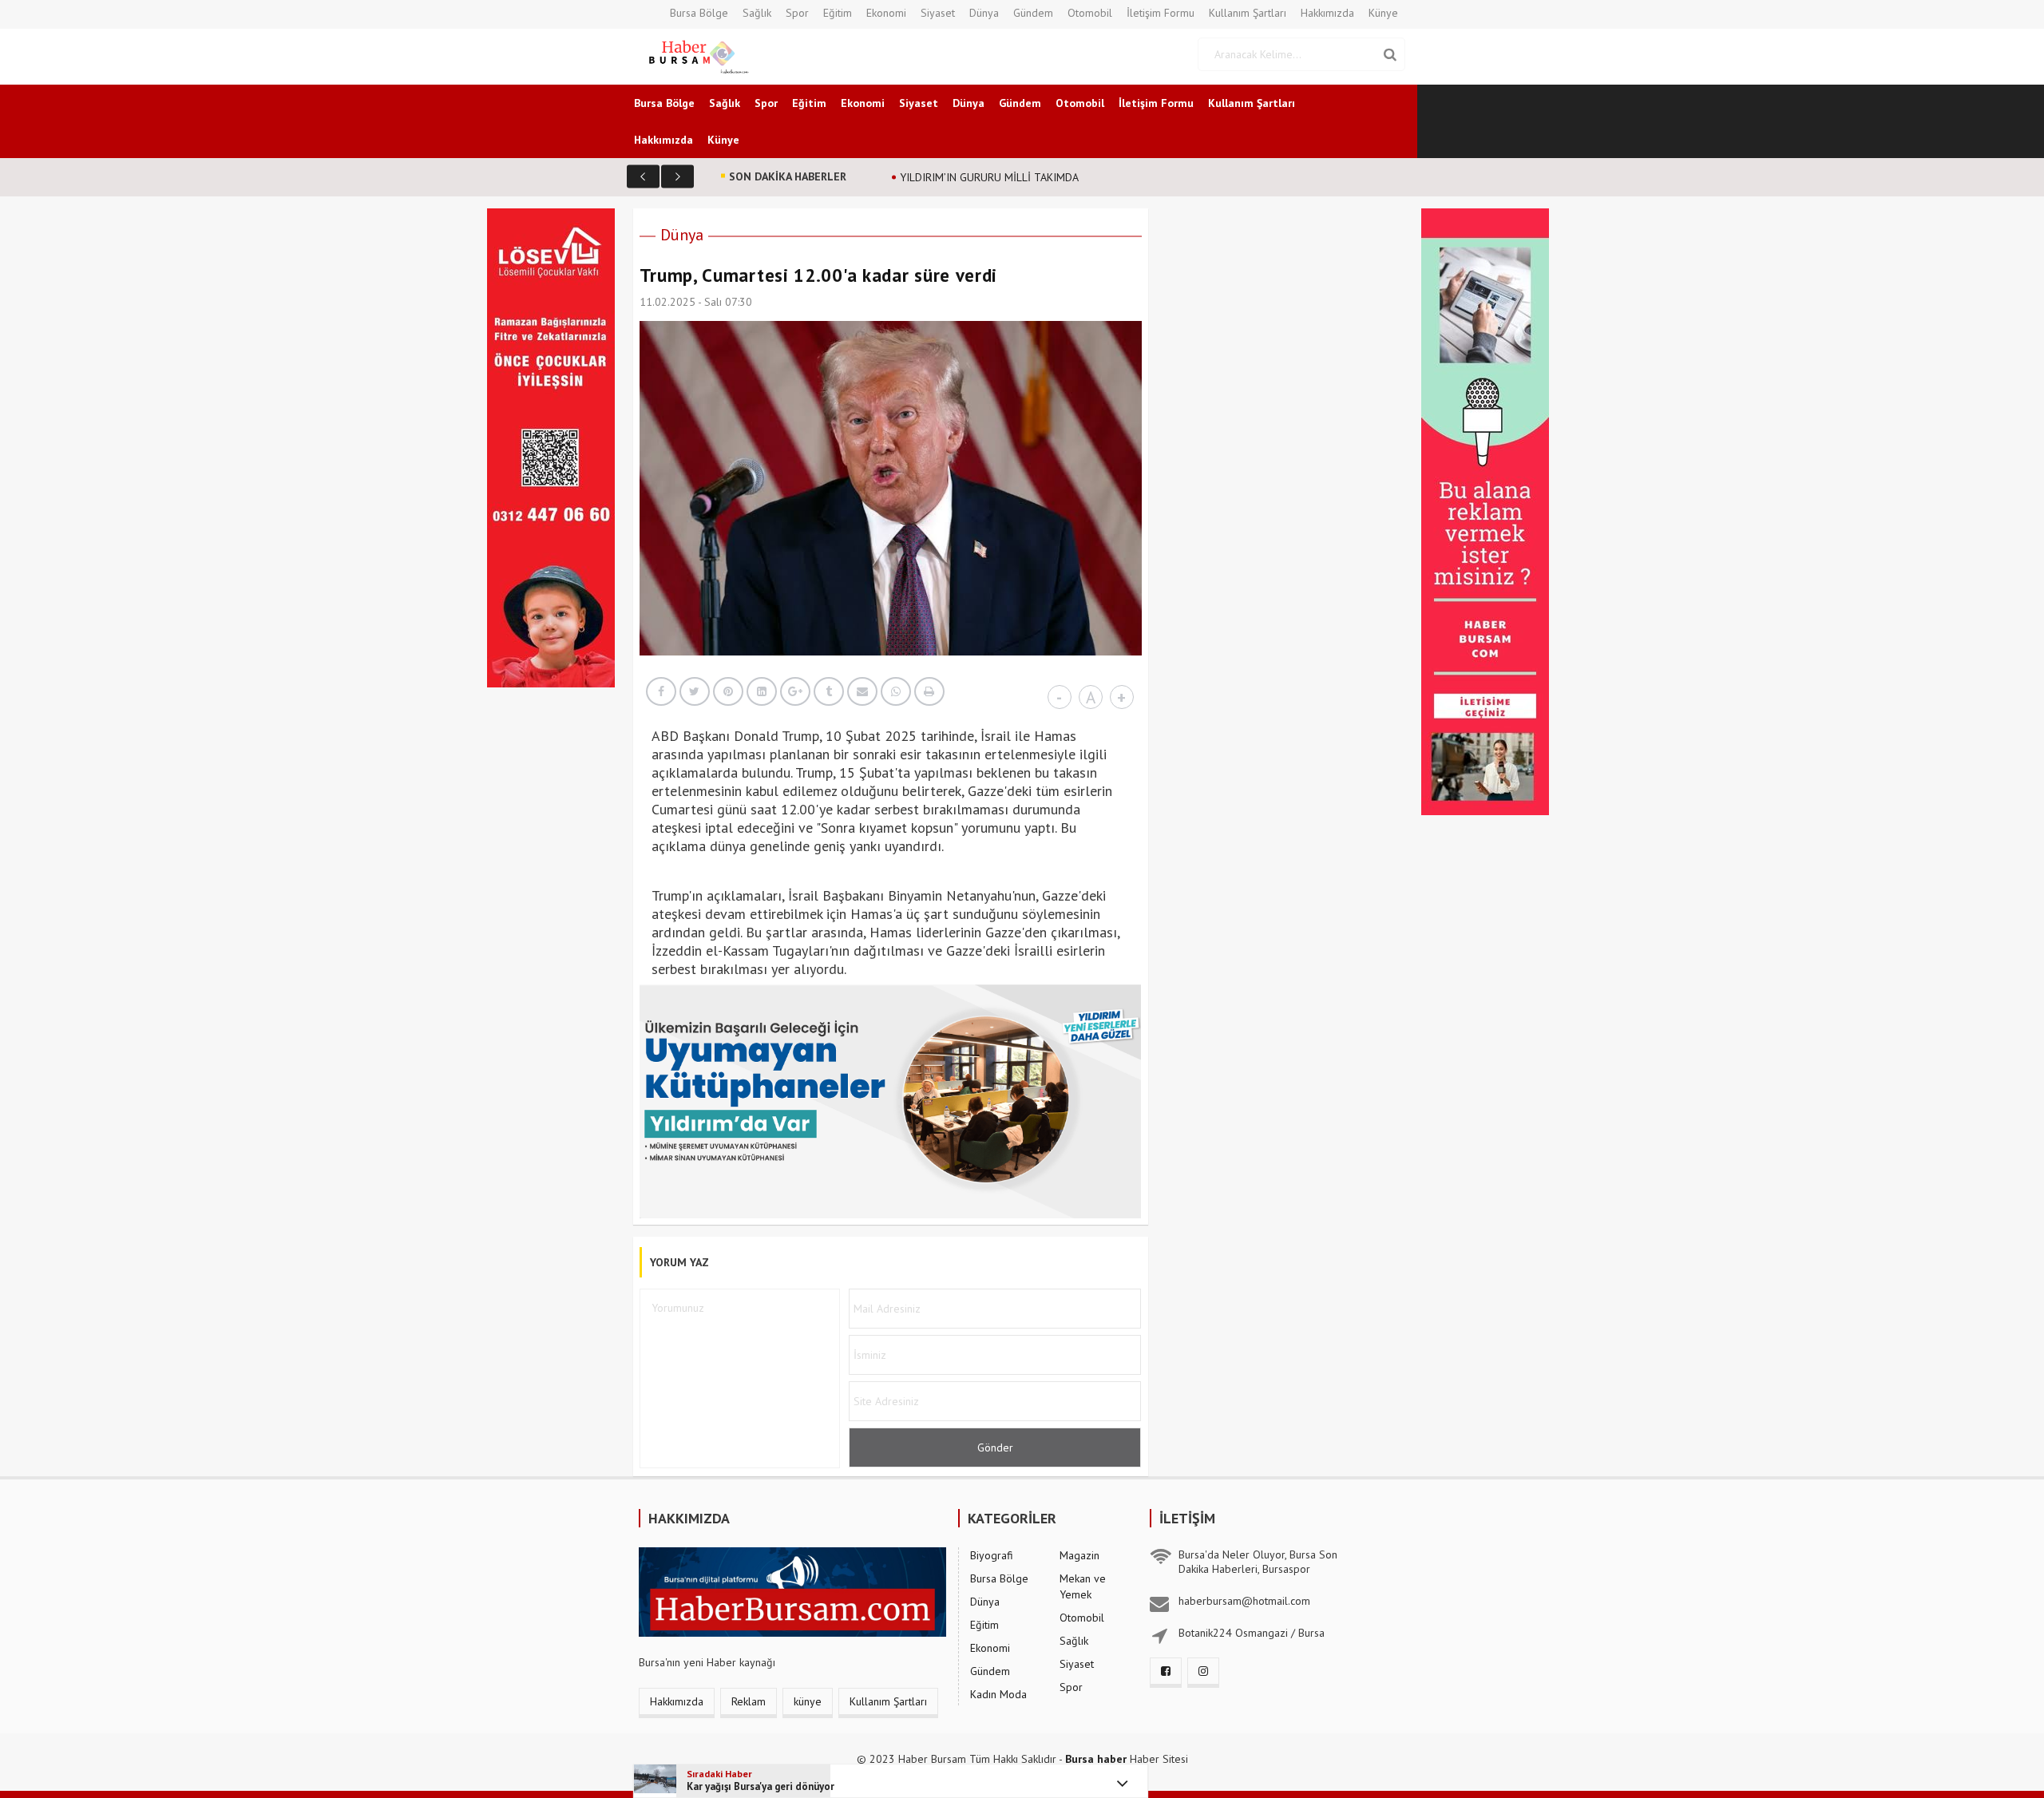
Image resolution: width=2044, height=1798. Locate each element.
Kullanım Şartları (1248, 13)
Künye (1383, 13)
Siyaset (938, 13)
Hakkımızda (1327, 13)
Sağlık (757, 13)
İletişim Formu (1161, 13)
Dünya (984, 13)
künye (808, 1701)
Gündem (1033, 13)
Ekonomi (886, 13)
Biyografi (992, 1555)
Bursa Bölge (699, 13)
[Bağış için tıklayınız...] (551, 446)
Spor (797, 13)
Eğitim (838, 13)
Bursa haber (1096, 1759)
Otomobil (1090, 13)
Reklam (749, 1701)
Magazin (1079, 1555)
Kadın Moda (998, 1694)
